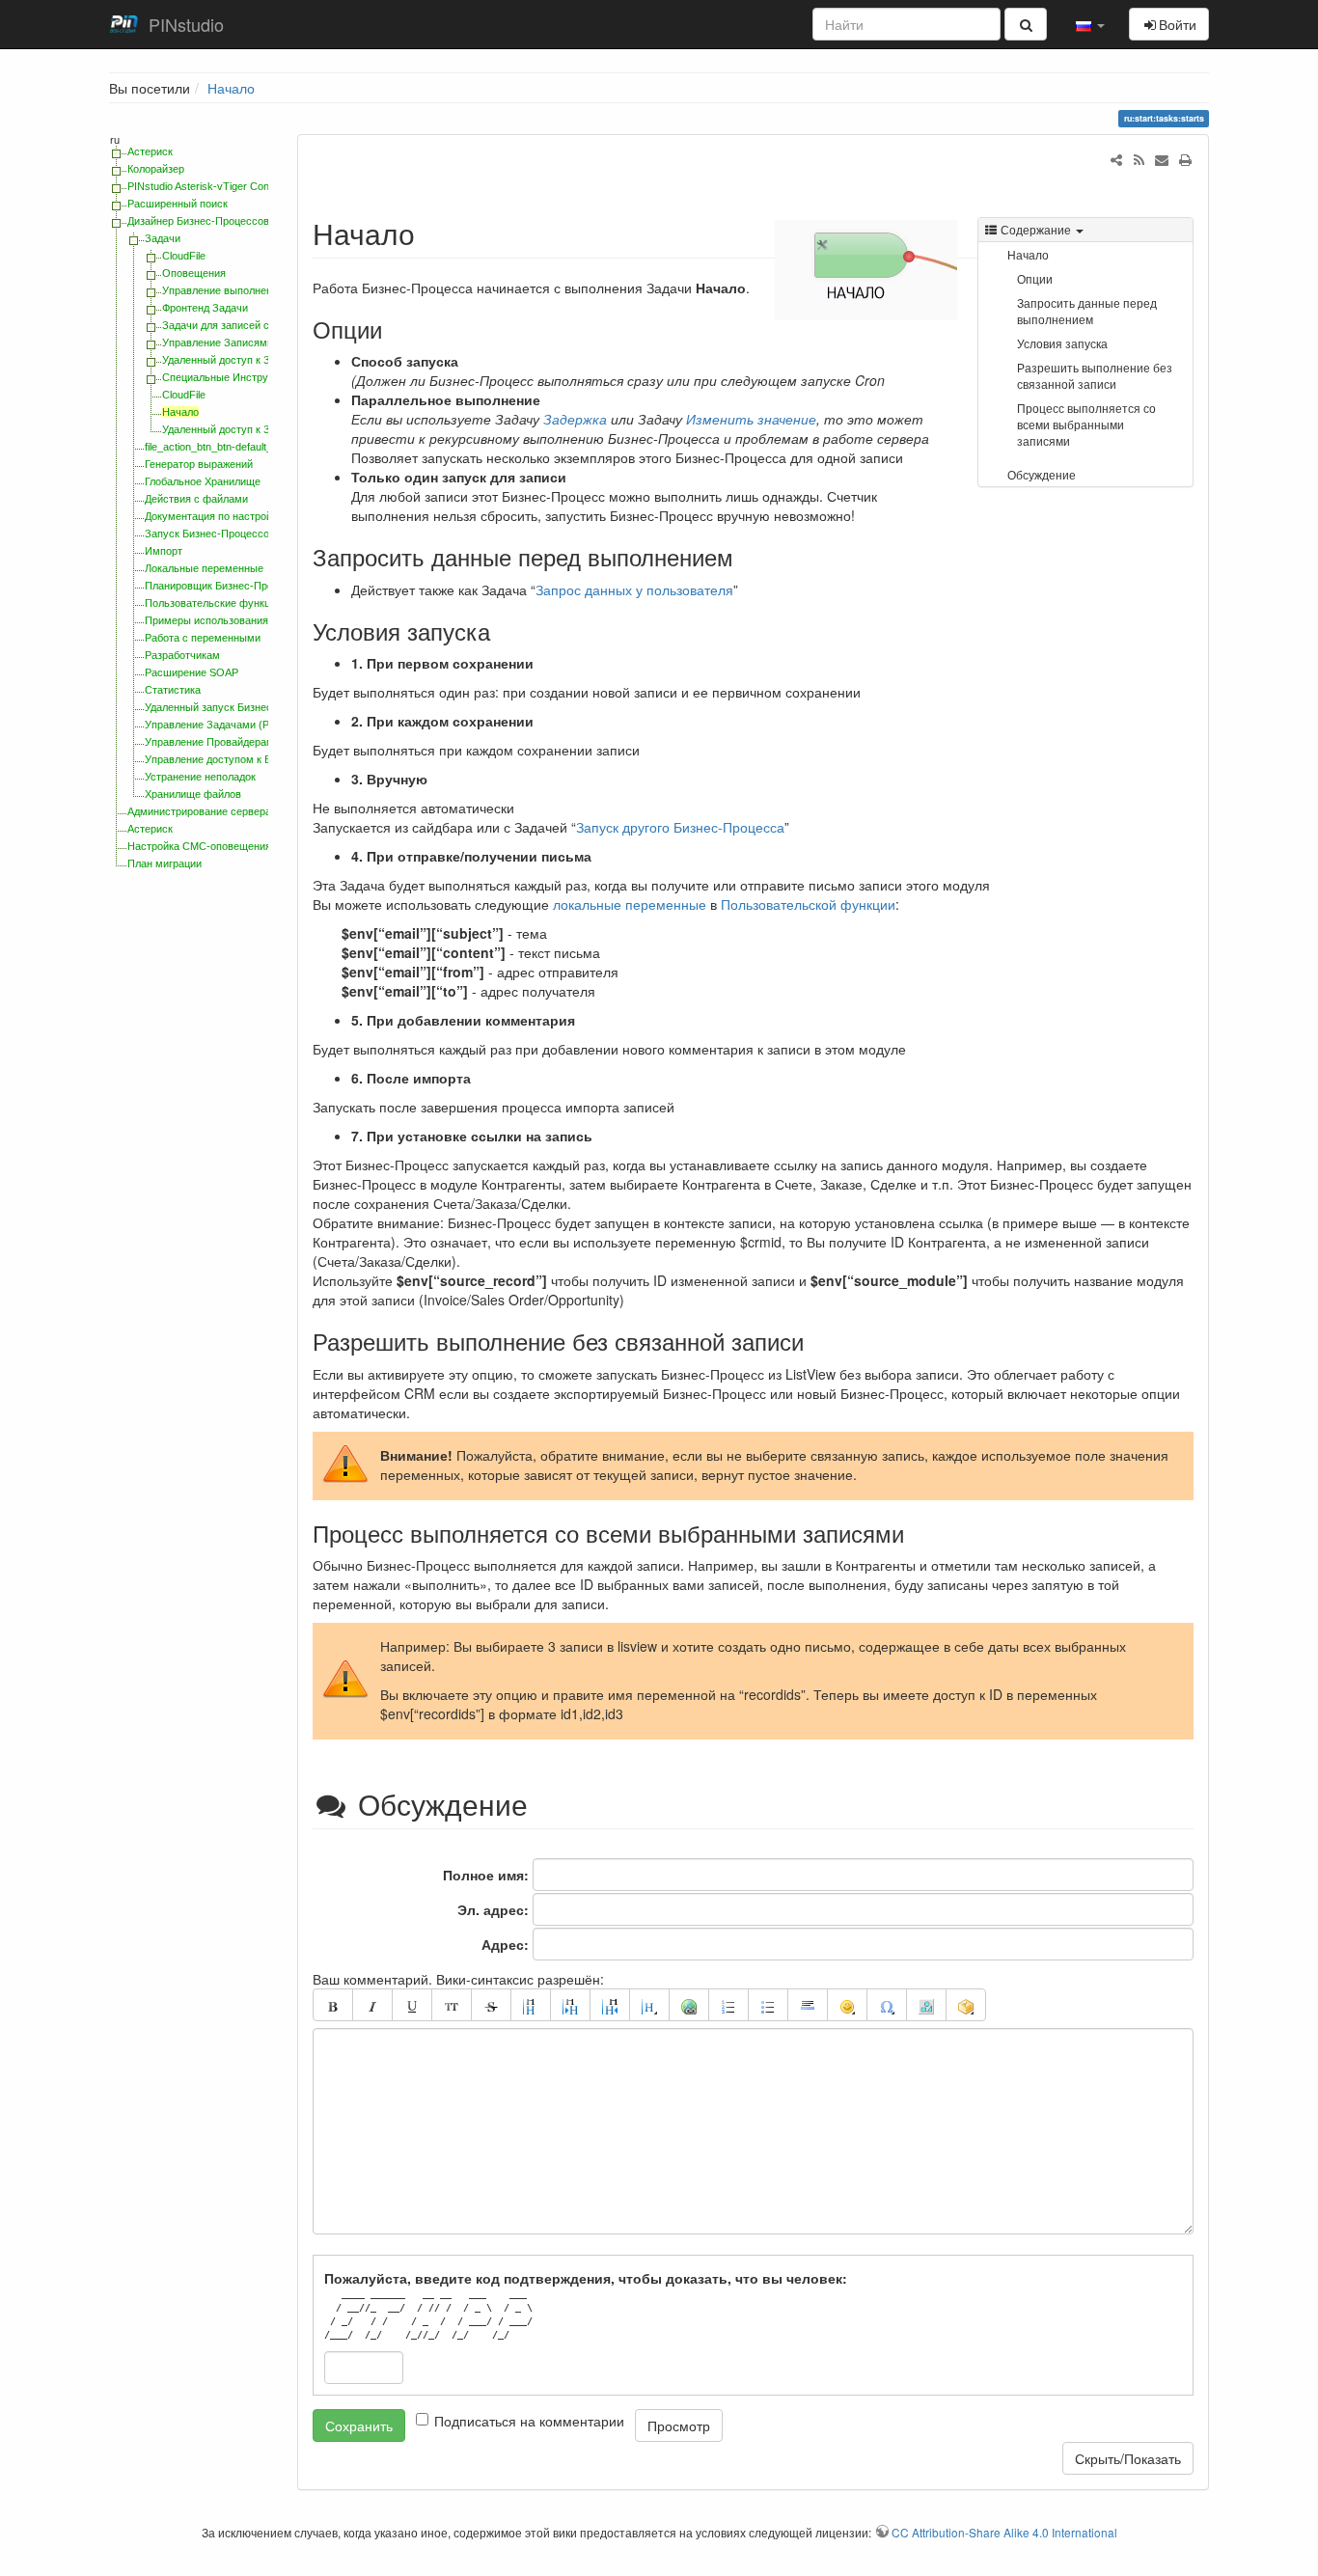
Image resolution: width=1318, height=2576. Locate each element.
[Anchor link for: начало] (429, 233)
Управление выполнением (227, 290)
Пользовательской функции (808, 904)
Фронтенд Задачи (205, 308)
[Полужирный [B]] (333, 2005)
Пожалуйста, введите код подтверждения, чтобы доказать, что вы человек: (586, 2278)
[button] (1090, 24)
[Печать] (1185, 159)
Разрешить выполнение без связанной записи (1095, 375)
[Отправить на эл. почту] (1162, 159)
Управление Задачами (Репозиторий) (237, 725)
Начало (231, 88)
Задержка (575, 419)
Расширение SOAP (192, 672)
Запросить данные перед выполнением (1087, 311)
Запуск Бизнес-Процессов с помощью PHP (251, 534)
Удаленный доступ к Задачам (234, 360)
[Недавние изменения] (1139, 159)
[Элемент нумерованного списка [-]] (728, 2005)
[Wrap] (966, 2005)
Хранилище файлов (193, 794)
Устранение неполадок (200, 777)
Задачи (163, 238)
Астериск (150, 151)
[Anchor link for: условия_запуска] (502, 630)
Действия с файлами (196, 499)
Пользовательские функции (213, 603)
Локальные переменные (204, 568)
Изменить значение (751, 419)
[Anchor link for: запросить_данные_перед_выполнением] (745, 556)
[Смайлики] (847, 2005)
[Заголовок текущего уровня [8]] (531, 2005)
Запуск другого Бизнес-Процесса (680, 827)
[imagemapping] (926, 2005)
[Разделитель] (808, 2005)
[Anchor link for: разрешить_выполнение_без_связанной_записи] (815, 1341)
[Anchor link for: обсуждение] (550, 1803)
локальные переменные (630, 904)
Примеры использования (206, 620)
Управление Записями (218, 343)
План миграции (165, 863)
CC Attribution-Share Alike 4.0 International (1004, 2532)
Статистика (173, 690)
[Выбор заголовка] (649, 2005)
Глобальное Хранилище (203, 481)
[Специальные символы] (887, 2005)
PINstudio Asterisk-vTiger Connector (213, 186)
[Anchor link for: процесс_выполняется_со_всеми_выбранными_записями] (916, 1533)
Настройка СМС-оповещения (199, 846)
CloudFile (184, 256)
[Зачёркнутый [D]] (491, 2005)
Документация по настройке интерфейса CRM (259, 516)
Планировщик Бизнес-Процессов (226, 586)
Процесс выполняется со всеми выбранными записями (1086, 424)
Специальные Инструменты (231, 377)
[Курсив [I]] (372, 2005)
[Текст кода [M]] (452, 2005)
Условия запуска (1062, 343)
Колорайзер (156, 169)
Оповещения (194, 273)
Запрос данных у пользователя (634, 589)
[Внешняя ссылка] (689, 2005)
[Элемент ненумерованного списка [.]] (768, 2005)
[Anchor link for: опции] (394, 329)
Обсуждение (1042, 474)
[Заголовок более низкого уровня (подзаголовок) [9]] (570, 2005)
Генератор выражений (199, 464)
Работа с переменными (203, 638)
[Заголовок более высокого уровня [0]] (610, 2005)
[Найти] (1026, 24)
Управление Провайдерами (212, 742)
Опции (1035, 278)
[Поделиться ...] (1116, 159)
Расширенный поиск (178, 204)
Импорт (164, 551)
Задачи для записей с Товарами (241, 325)
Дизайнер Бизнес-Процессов (198, 221)
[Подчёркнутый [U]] (412, 2005)
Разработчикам (182, 655)
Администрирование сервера (199, 811)
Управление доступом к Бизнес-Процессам (252, 759)
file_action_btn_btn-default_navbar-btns (237, 447)
